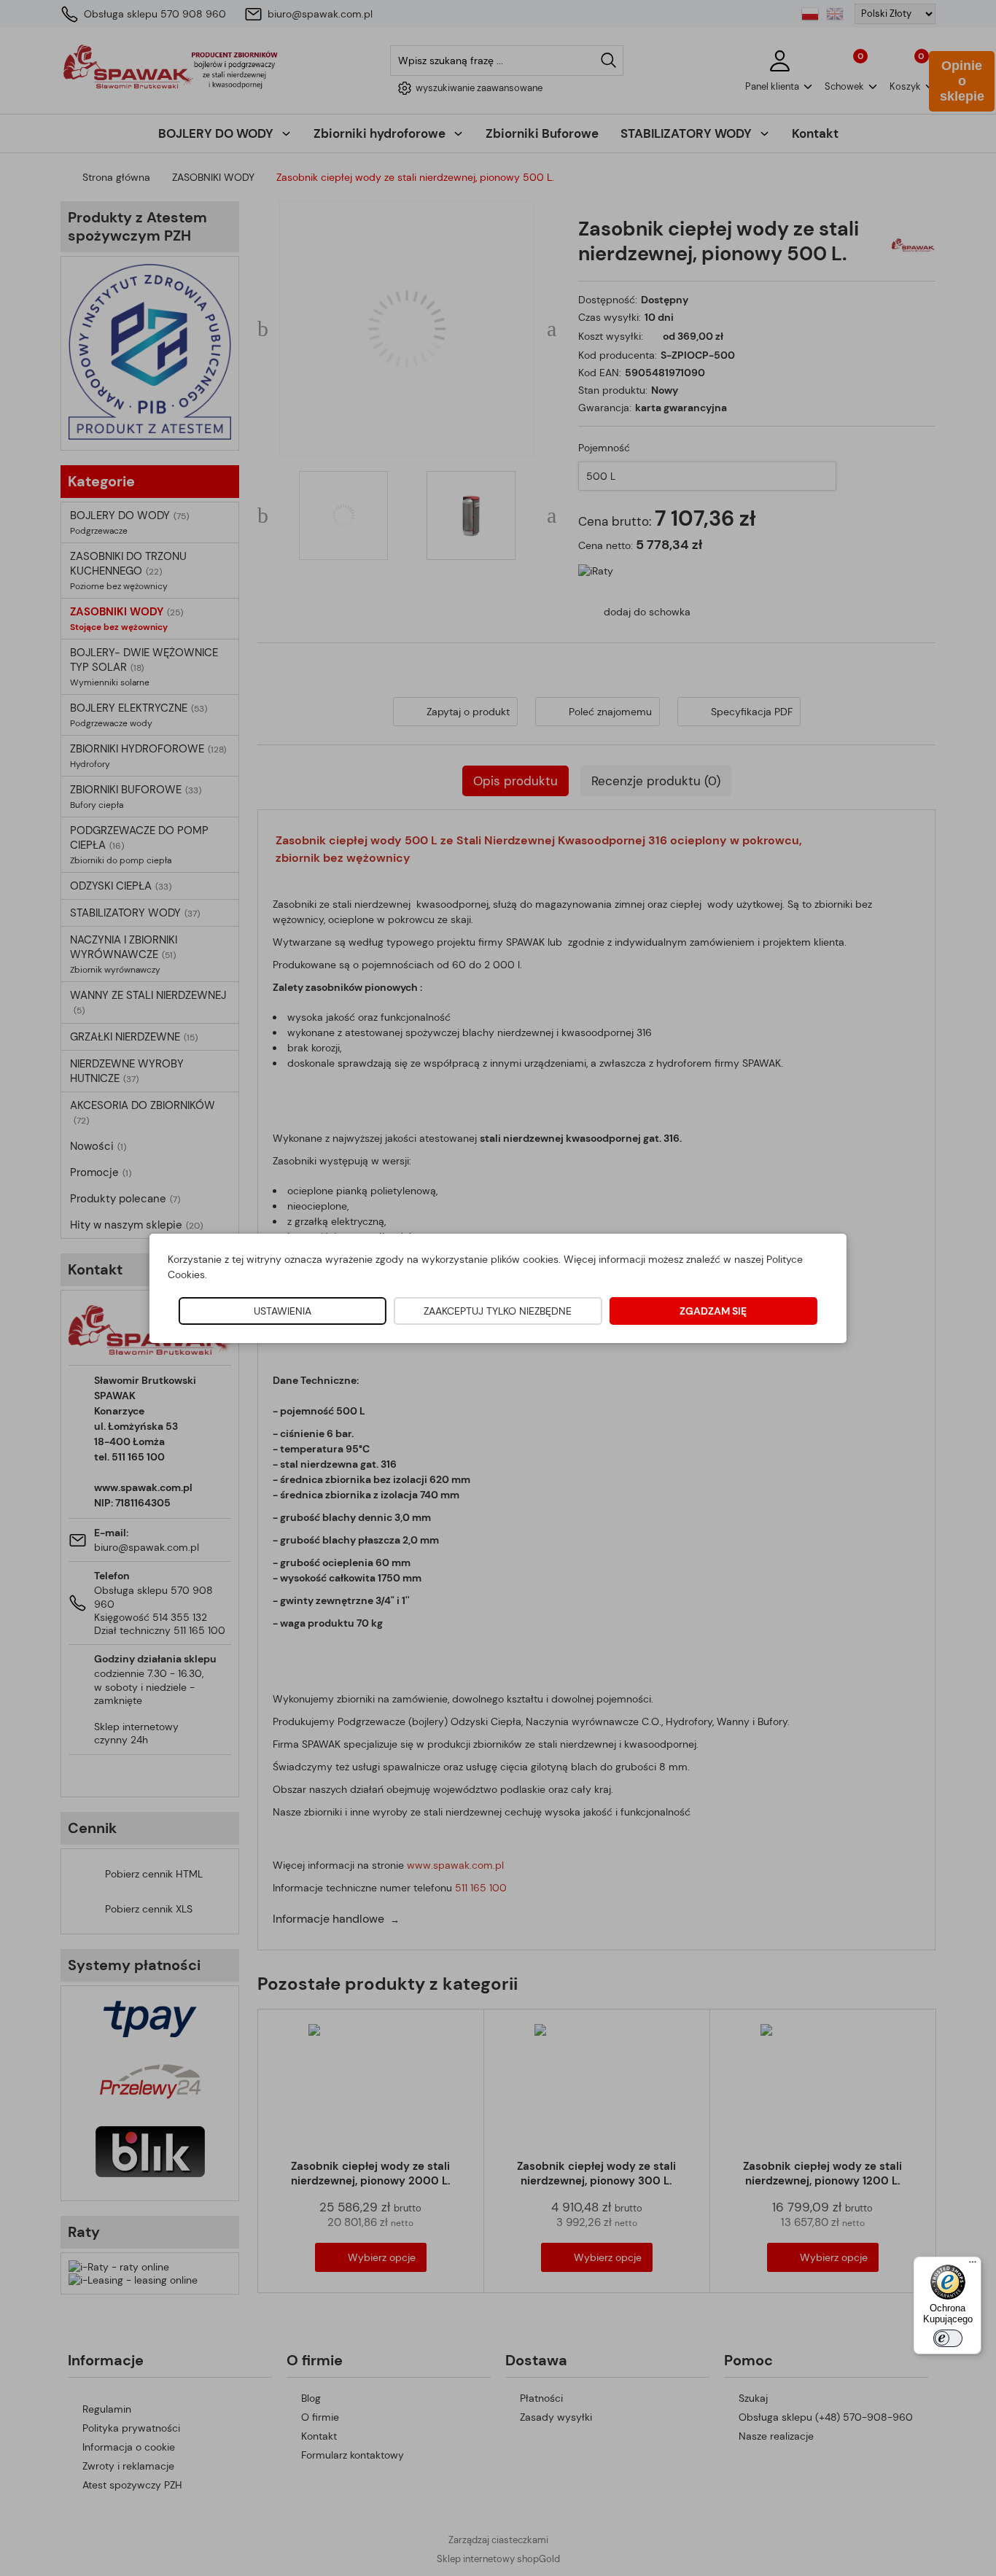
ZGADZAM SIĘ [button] (713, 1311)
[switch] (948, 2338)
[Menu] (973, 2265)
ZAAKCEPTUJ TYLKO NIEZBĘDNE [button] (498, 1311)
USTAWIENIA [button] (283, 1311)
